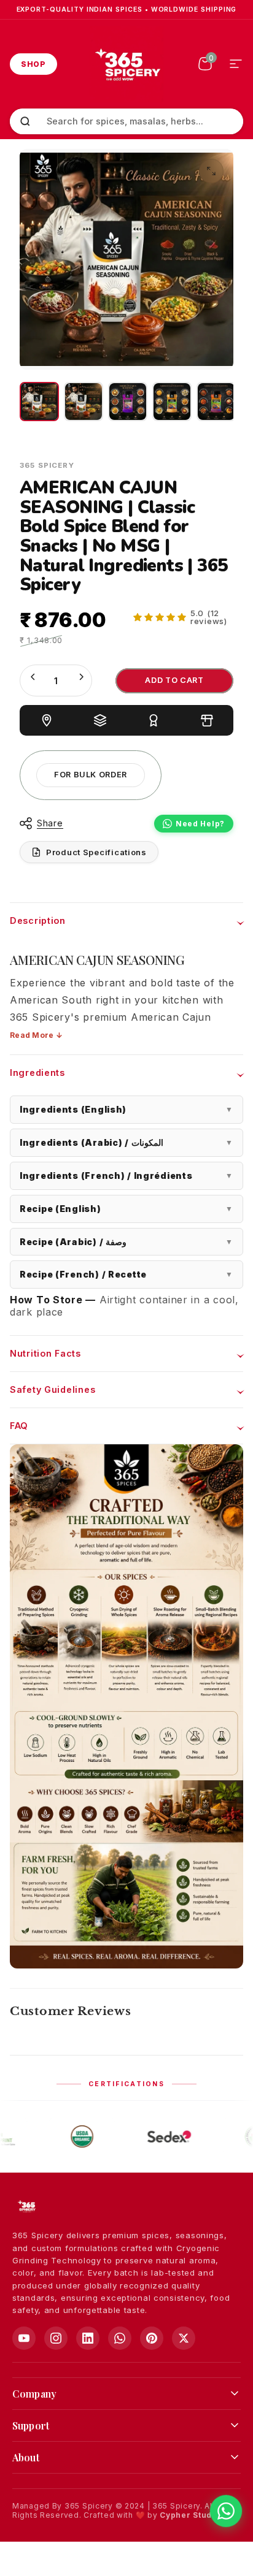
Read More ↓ (36, 1035)
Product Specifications (96, 852)
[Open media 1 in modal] (211, 171)
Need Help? (200, 824)
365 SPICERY (47, 465)
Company (34, 2394)
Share (50, 823)
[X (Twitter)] (184, 2338)
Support (31, 2425)
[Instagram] (56, 2338)
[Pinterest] (152, 2338)
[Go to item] (39, 402)
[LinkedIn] (88, 2338)
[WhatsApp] (120, 2338)
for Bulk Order (91, 775)
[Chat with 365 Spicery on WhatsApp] (226, 2511)
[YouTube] (24, 2338)
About (26, 2457)
